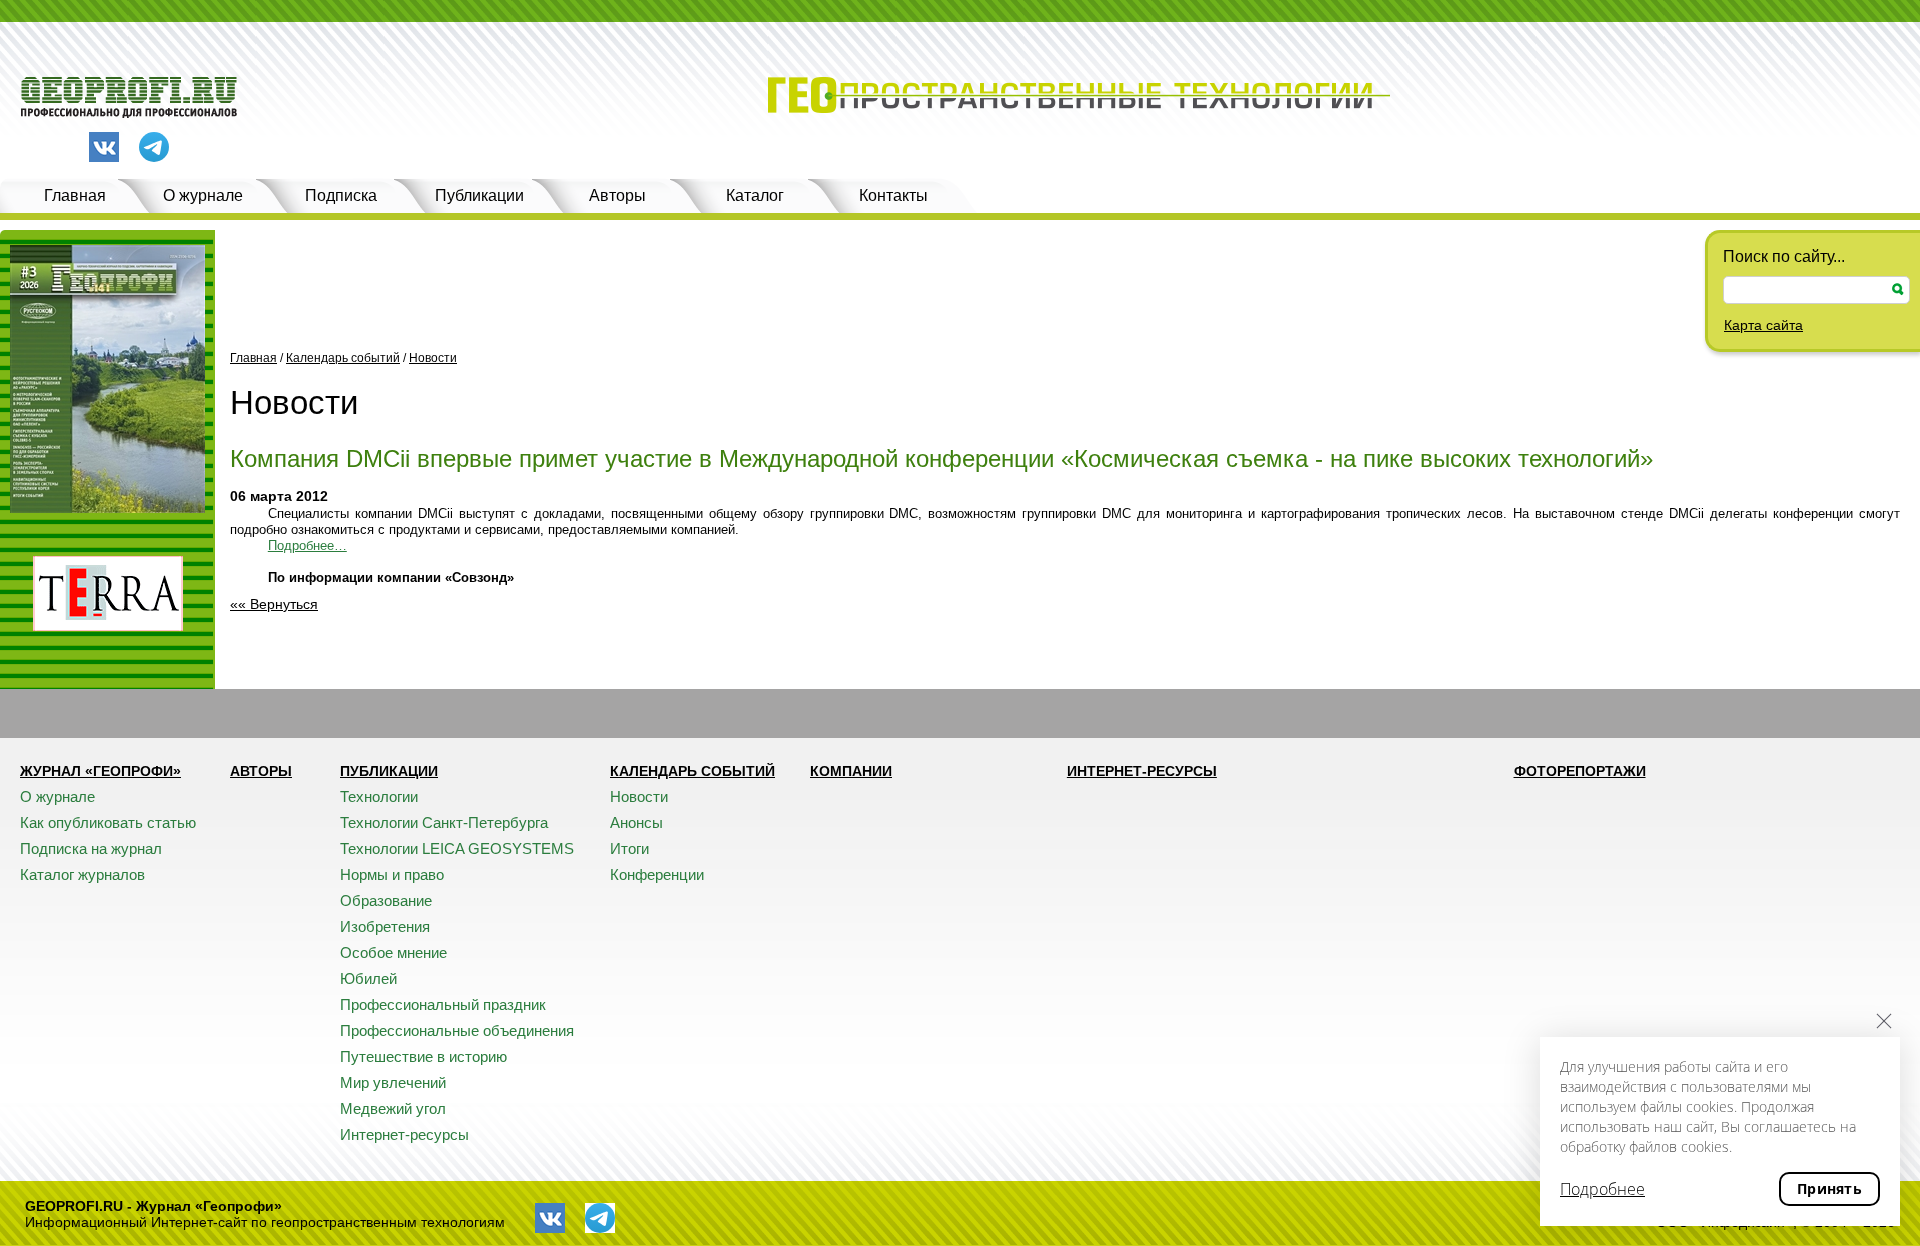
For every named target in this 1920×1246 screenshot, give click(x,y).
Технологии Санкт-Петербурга (444, 822)
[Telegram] (154, 148)
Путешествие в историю (423, 1056)
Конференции (657, 874)
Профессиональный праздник (443, 1004)
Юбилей (368, 978)
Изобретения (385, 926)
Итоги (629, 848)
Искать (1898, 289)
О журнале (203, 195)
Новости (433, 358)
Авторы (617, 195)
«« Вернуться (274, 604)
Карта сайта (1763, 325)
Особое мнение (393, 952)
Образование (386, 900)
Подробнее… (307, 545)
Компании (851, 771)
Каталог (755, 195)
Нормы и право (392, 874)
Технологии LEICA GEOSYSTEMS (457, 848)
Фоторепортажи (1580, 771)
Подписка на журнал (91, 848)
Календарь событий (343, 358)
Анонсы (636, 822)
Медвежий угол (393, 1108)
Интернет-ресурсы (404, 1134)
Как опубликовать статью (108, 822)
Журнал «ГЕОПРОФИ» (100, 771)
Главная (75, 195)
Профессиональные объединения (457, 1030)
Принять (1829, 1188)
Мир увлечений (393, 1082)
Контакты (893, 195)
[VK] (104, 147)
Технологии (379, 796)
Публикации (479, 195)
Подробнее (1602, 1189)
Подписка (341, 195)
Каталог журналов (82, 874)
